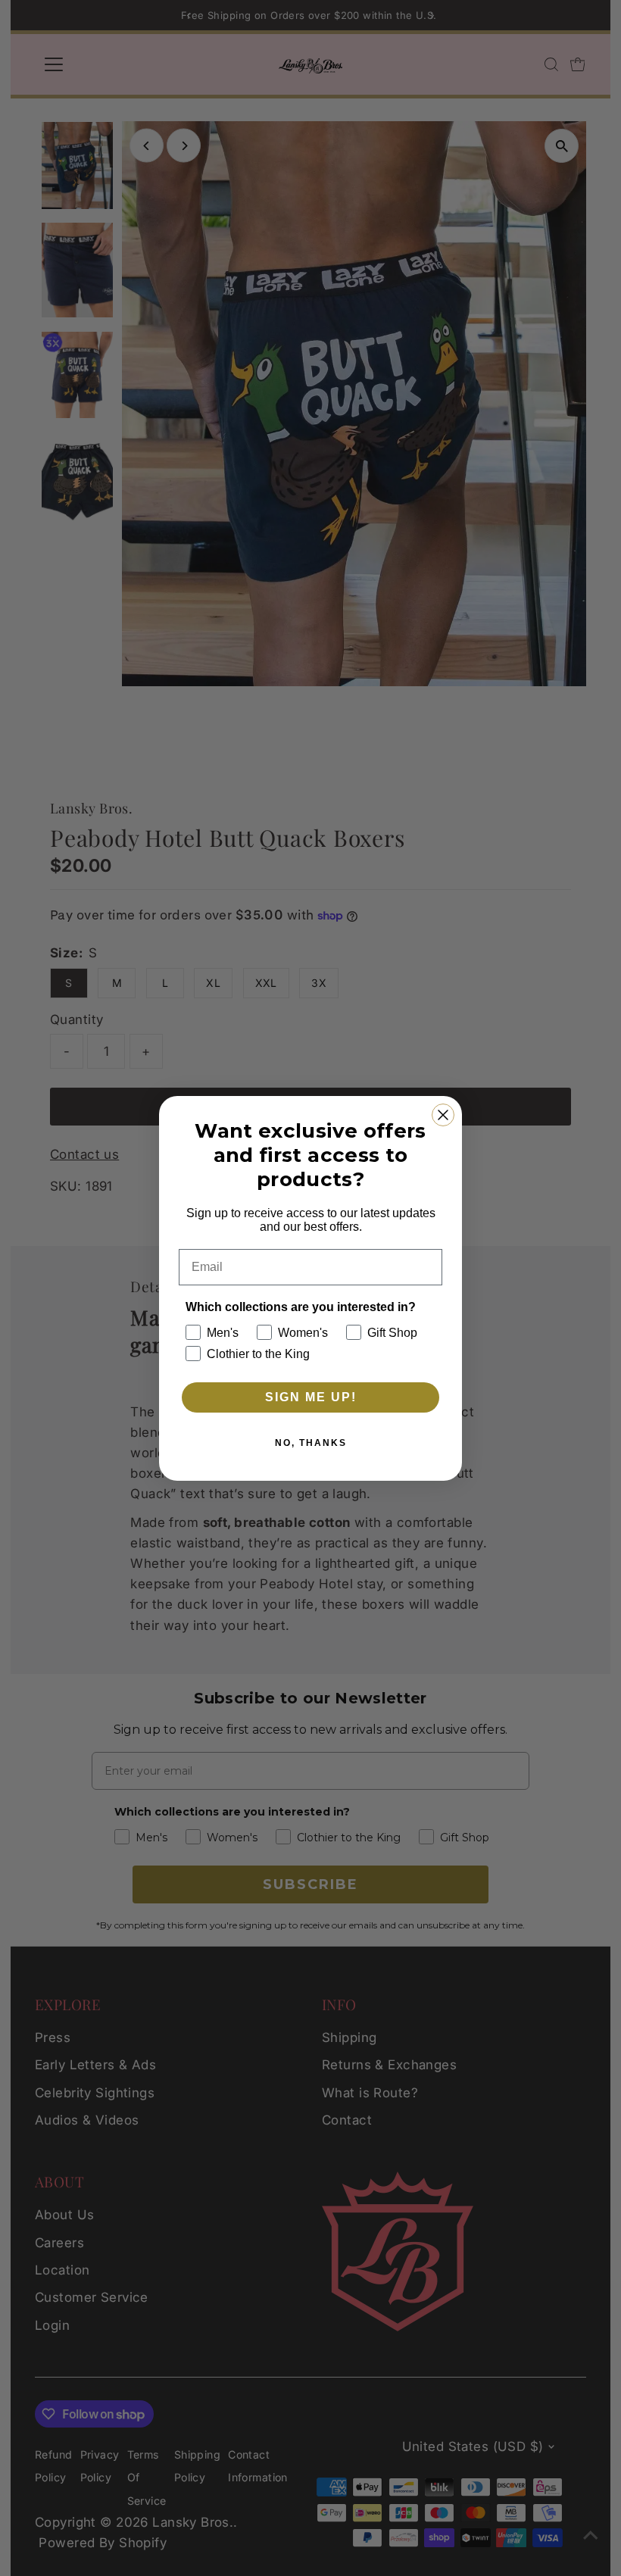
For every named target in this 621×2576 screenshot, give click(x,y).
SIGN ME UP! (311, 1397)
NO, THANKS (311, 1443)
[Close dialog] (443, 1115)
